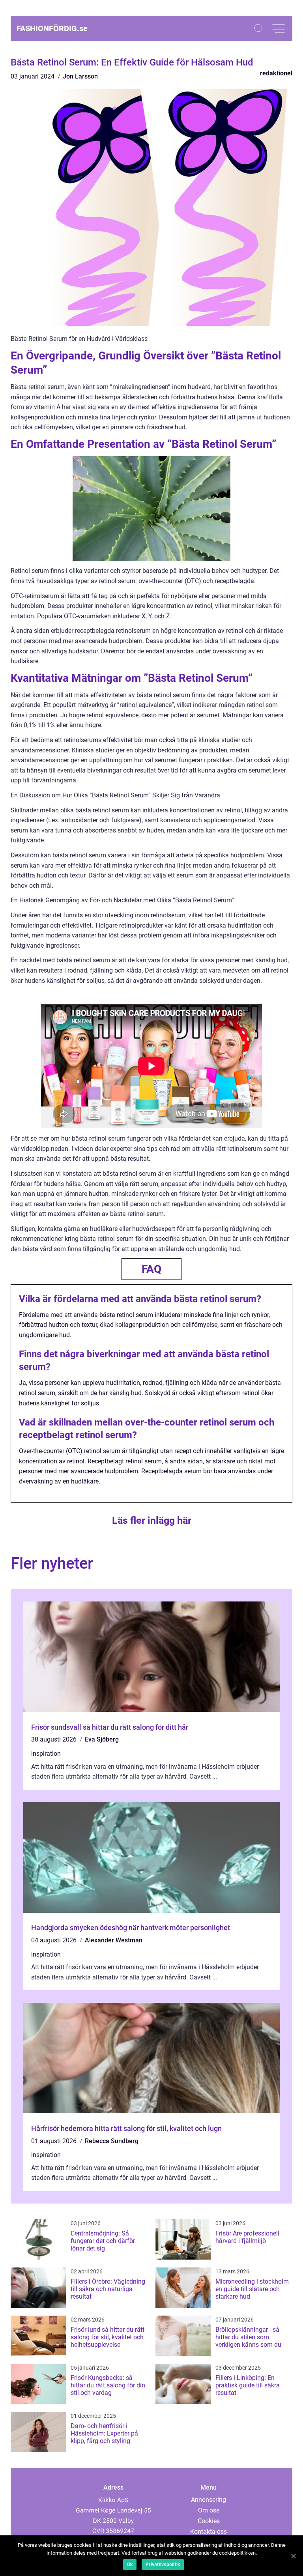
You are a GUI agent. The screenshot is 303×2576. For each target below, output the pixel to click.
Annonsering (209, 2500)
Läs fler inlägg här (152, 1520)
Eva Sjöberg (102, 1739)
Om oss (209, 2510)
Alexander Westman (114, 1940)
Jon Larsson (80, 76)
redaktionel (276, 73)
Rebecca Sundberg (112, 2141)
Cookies (209, 2521)
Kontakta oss (209, 2532)
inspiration (46, 1754)
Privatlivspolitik (163, 2565)
